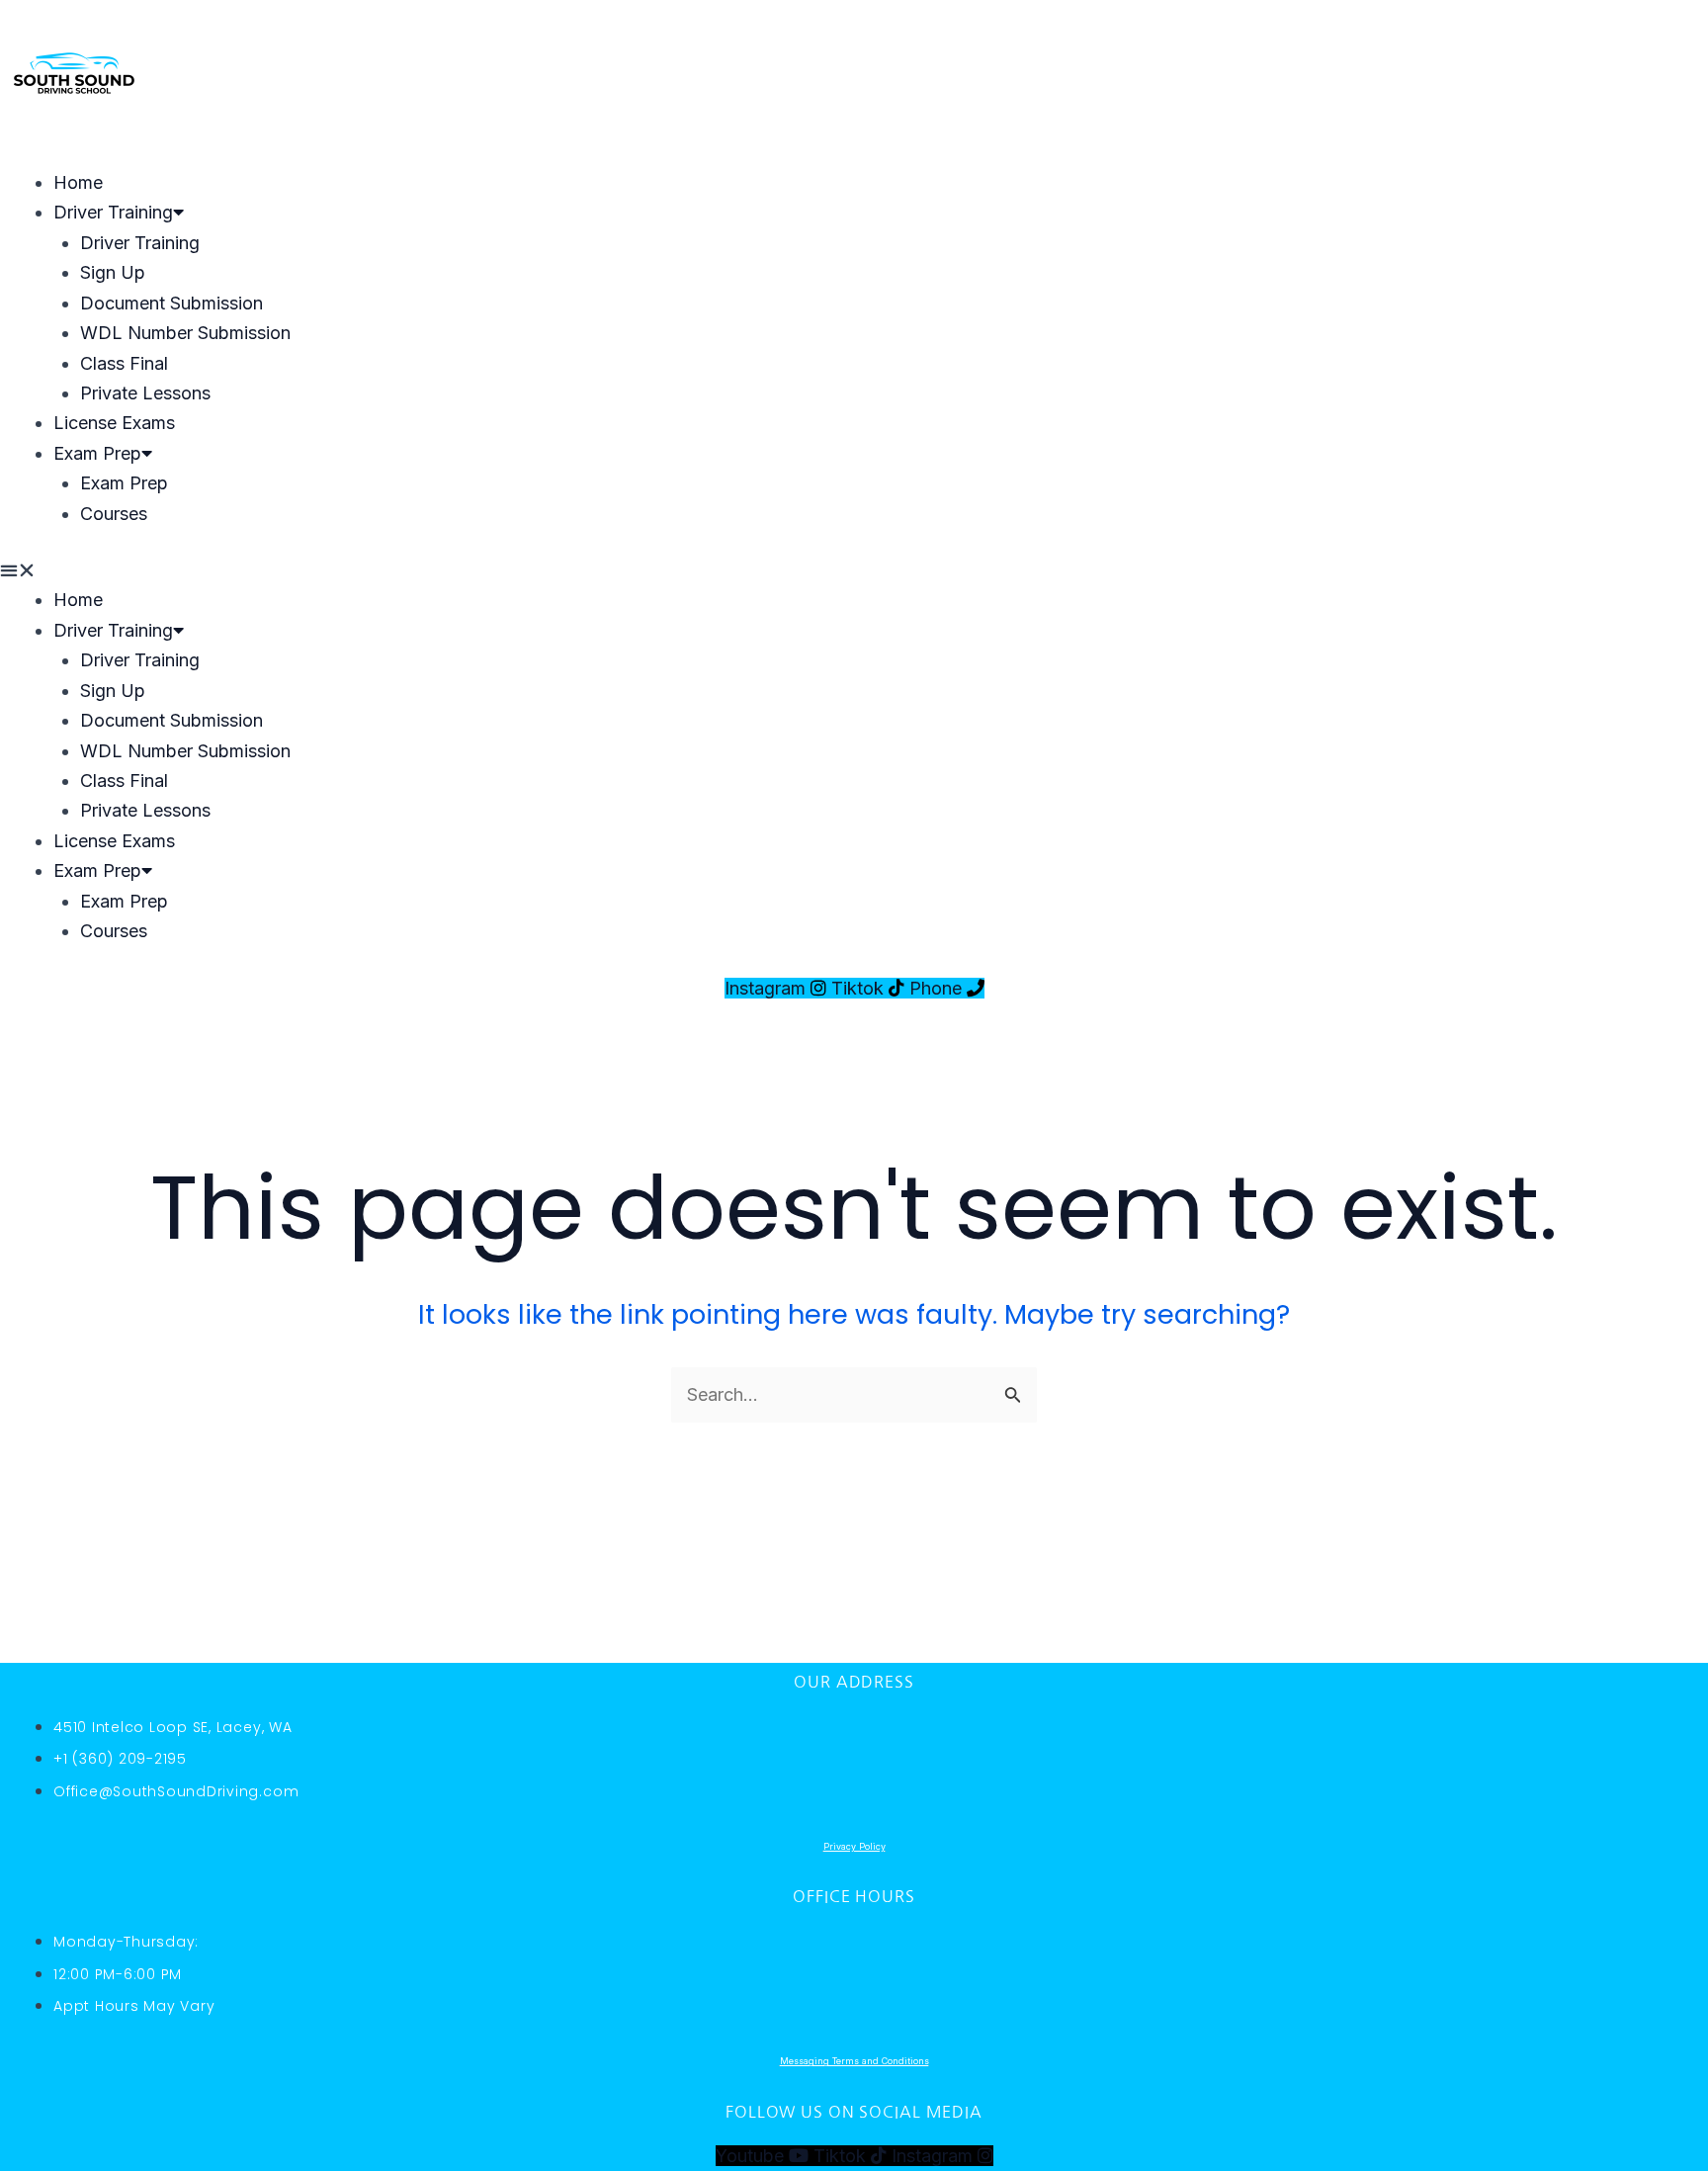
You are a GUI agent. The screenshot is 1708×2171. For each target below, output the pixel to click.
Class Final (124, 363)
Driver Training (113, 212)
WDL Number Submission (185, 333)
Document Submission (171, 303)
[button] (854, 570)
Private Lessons (145, 393)
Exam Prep (97, 453)
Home (78, 182)
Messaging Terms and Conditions (854, 2061)
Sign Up (113, 272)
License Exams (114, 423)
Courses (114, 514)
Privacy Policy (854, 1846)
